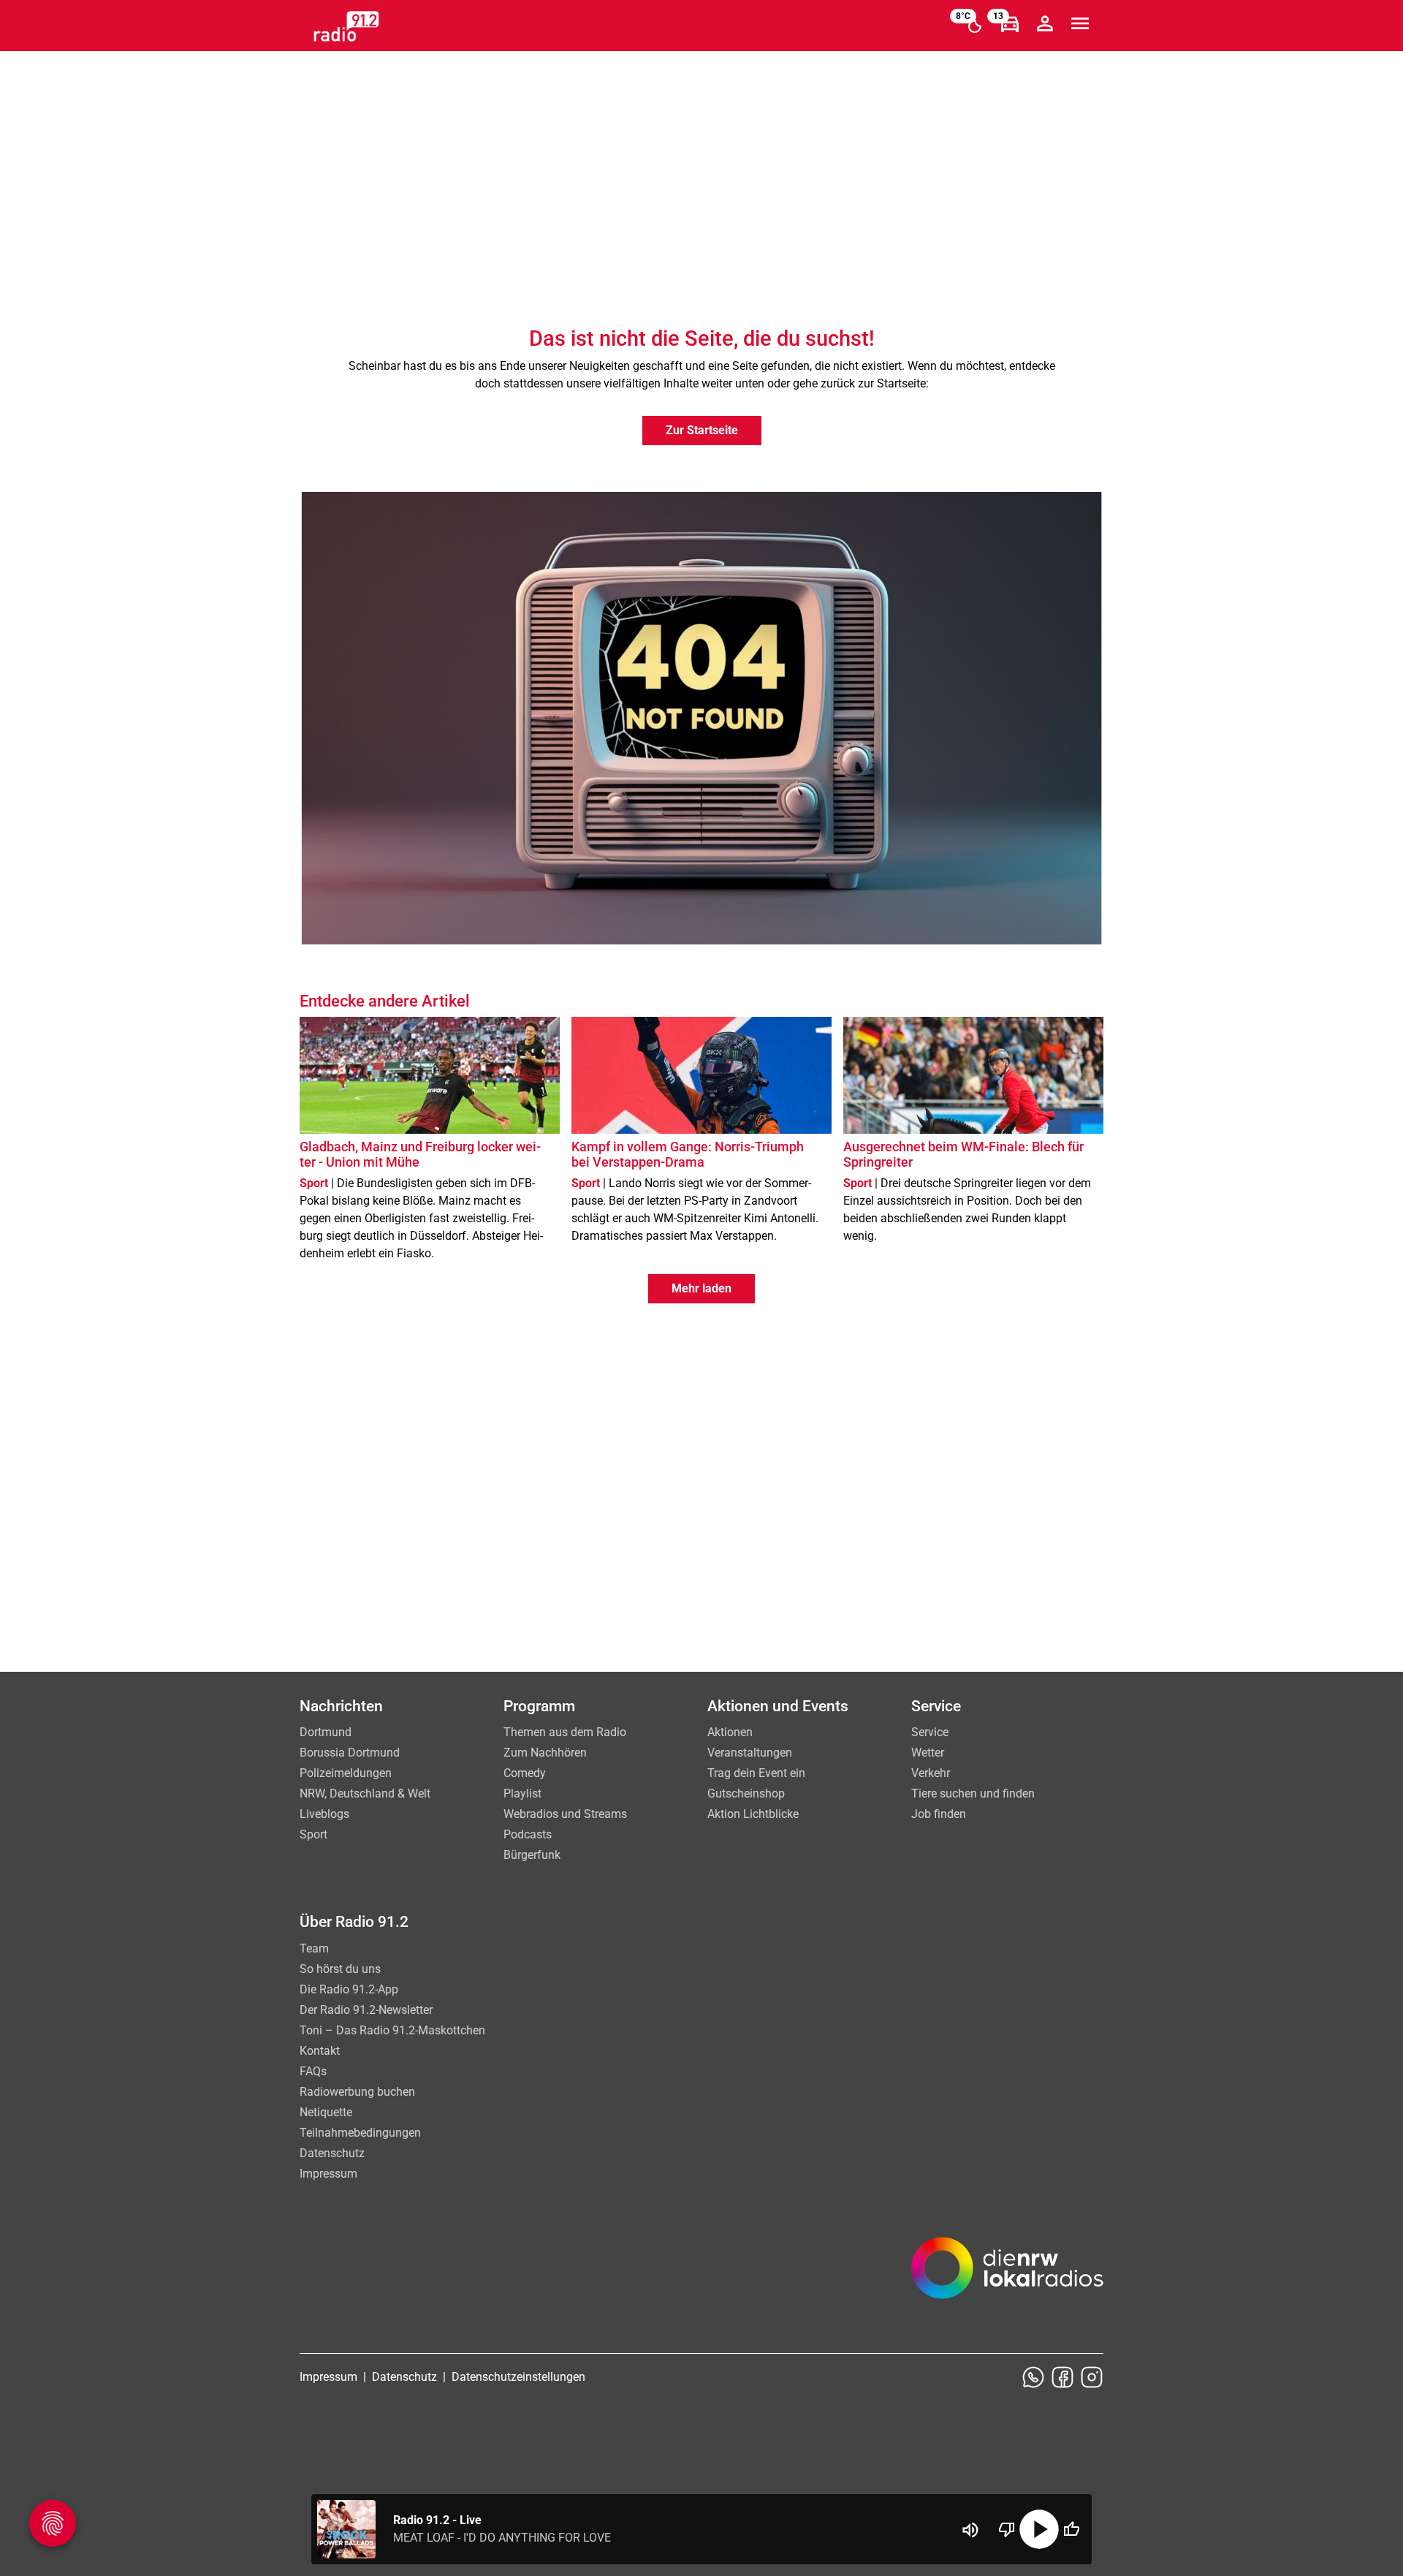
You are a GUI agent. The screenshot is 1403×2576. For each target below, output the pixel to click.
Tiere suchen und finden (973, 1793)
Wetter (928, 1753)
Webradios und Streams (565, 1814)
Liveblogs (324, 1814)
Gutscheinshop (746, 1793)
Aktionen (730, 1732)
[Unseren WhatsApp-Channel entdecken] (1033, 2377)
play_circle (1039, 2529)
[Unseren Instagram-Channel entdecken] (1092, 2377)
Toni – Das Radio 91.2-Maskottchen (392, 2030)
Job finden (939, 1814)
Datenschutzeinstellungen (518, 2377)
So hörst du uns (340, 1969)
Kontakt (320, 2051)
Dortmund (326, 1732)
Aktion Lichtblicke (753, 1814)
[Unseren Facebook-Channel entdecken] (1062, 2377)
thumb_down (1007, 2529)
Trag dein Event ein (756, 1773)
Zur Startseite (702, 430)
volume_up (970, 2530)
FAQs (313, 2071)
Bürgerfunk (532, 1855)
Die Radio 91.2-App (349, 1989)
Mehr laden (701, 1288)
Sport (313, 1834)
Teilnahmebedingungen (360, 2133)
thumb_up (1071, 2529)
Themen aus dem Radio (565, 1732)
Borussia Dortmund (350, 1753)
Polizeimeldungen (346, 1773)
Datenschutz (332, 2153)
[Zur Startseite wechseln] (346, 26)
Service (930, 1732)
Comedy (525, 1773)
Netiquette (326, 2112)
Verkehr (931, 1773)
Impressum (328, 2174)
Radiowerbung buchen (357, 2092)
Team (314, 1948)
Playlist (522, 1793)
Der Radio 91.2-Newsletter (366, 2010)
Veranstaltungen (750, 1753)
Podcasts (528, 1834)
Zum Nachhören (545, 1753)
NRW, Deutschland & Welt (365, 1793)
